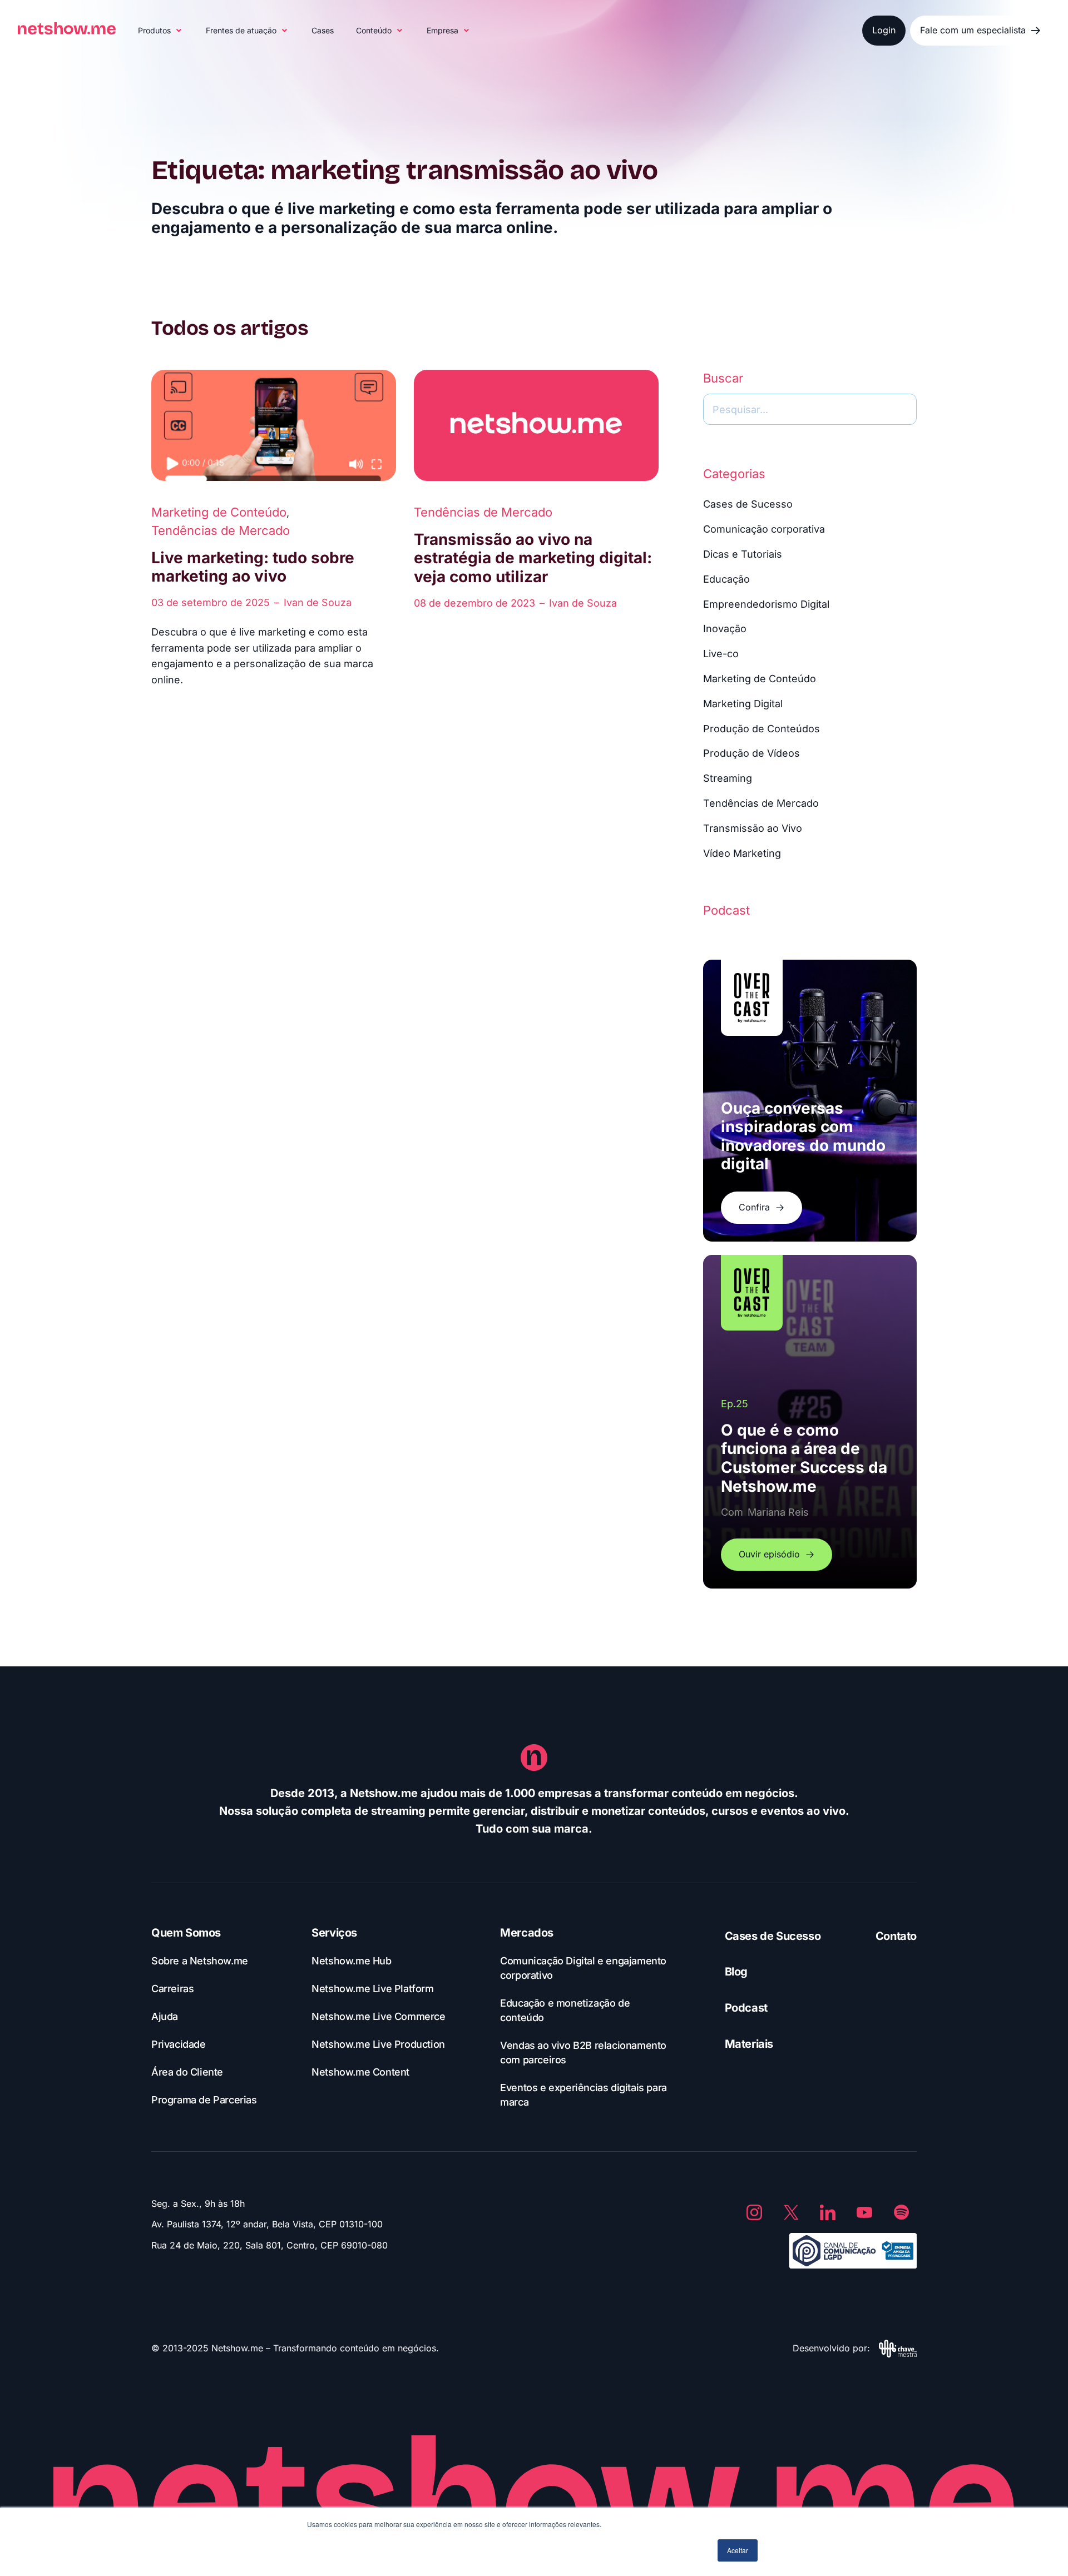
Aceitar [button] (738, 2550)
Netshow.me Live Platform (372, 1989)
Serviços (334, 1933)
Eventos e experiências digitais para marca (584, 2095)
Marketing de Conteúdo (219, 512)
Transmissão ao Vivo (753, 828)
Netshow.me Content (360, 2072)
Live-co (721, 654)
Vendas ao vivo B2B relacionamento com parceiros (583, 2053)
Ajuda (165, 2016)
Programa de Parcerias (204, 2100)
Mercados (527, 1933)
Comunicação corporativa (764, 529)
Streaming (728, 778)
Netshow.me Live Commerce (378, 2016)
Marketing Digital (743, 704)
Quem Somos (186, 1933)
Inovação (725, 629)
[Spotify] (901, 2212)
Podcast (746, 2008)
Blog (736, 1972)
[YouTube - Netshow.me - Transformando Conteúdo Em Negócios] (864, 2212)
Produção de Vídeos (751, 753)
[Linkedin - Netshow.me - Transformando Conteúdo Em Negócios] (828, 2212)
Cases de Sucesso (748, 504)
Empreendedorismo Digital (766, 604)
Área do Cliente (187, 2072)
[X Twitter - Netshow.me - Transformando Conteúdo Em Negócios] (791, 2212)
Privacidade (179, 2044)
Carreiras (172, 1989)
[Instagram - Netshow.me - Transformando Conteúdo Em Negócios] (754, 2212)
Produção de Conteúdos (762, 729)
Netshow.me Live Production (378, 2044)
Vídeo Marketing (742, 853)
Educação (726, 579)
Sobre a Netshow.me (200, 1961)
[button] (161, 31)
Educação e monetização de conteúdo (565, 2010)
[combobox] (810, 409)
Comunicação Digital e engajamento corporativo (583, 1968)
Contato (896, 1936)
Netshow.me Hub (351, 1961)
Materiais (749, 2044)
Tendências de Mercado (221, 530)
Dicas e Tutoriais (743, 554)
